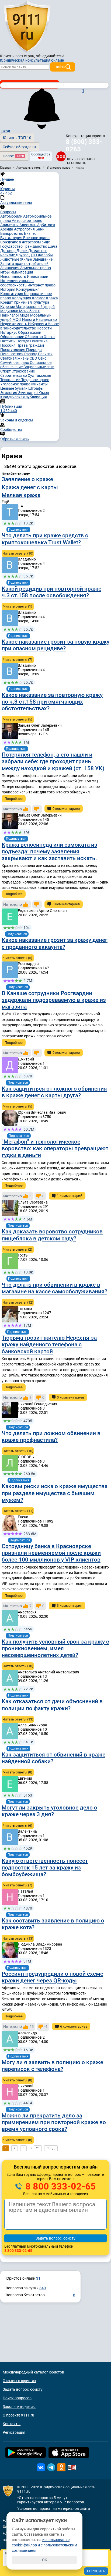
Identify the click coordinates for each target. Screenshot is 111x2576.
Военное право (36, 238)
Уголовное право (16, 384)
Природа (34, 350)
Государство (12, 246)
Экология (9, 393)
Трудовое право (35, 380)
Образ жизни (30, 332)
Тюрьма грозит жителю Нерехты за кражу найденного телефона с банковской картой (49, 1344)
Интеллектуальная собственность (17, 283)
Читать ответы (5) (18, 719)
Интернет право (41, 285)
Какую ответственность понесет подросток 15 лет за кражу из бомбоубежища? (45, 1868)
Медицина (10, 311)
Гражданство (36, 246)
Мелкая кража (21, 495)
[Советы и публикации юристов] (27, 27)
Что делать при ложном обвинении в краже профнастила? (51, 1437)
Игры (5, 272)
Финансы (39, 384)
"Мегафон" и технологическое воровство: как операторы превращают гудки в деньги (55, 1148)
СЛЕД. (51, 2148)
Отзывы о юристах (19, 2381)
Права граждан (30, 345)
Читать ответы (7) (18, 660)
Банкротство (12, 233)
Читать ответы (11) (18, 1511)
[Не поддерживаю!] (37, 809)
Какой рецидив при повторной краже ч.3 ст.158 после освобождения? (51, 592)
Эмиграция (28, 393)
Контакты (12, 2424)
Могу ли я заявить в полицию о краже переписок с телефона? (52, 2066)
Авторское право (27, 221)
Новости (44, 328)
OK (45, 2560)
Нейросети (38, 324)
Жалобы (45, 255)
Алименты (10, 225)
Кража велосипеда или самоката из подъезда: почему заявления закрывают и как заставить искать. (49, 851)
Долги (22, 251)
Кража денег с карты (30, 487)
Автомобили (12, 216)
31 (38, 2278)
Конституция (12, 294)
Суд (31, 375)
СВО (34, 358)
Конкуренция (28, 289)
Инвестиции (38, 276)
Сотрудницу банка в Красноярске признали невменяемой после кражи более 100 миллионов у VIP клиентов (51, 1553)
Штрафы (36, 388)
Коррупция (22, 298)
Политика (39, 341)
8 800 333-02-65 (60, 2186)
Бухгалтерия (12, 238)
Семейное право (15, 363)
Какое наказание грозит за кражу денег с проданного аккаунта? (55, 943)
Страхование (23, 371)
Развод (31, 354)
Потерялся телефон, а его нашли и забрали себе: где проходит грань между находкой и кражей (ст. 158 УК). (54, 761)
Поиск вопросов (17, 2398)
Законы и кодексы (19, 2407)
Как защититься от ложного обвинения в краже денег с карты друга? (54, 1092)
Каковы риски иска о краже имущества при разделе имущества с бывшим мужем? (55, 1493)
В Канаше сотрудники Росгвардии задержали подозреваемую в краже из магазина (54, 1000)
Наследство (46, 320)
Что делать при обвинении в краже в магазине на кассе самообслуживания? (54, 1288)
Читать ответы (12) (18, 1302)
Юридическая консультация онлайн (32, 60)
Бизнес (30, 233)
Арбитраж (46, 225)
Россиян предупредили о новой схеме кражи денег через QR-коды (52, 1977)
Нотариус (9, 332)
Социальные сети (39, 367)
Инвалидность (14, 276)
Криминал (23, 302)
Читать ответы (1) (18, 606)
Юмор (44, 393)
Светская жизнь (15, 358)
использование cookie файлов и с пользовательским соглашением (44, 2545)
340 (43, 2288)
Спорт (6, 371)
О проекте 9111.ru (18, 2415)
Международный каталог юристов (33, 2372)
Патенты (8, 341)
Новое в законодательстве (30, 326)
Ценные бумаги (14, 388)
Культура (41, 302)
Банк (40, 229)
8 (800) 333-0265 (84, 146)
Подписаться (18, 530)
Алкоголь (28, 225)
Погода (23, 341)
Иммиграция (22, 272)
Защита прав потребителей (24, 264)
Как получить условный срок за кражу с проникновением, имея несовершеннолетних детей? (55, 1648)
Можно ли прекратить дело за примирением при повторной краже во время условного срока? (54, 2122)
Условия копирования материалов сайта (54, 2508)
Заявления (10, 268)
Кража (52, 298)
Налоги (29, 320)
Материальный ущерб (35, 307)
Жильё (26, 259)
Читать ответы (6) (18, 1825)
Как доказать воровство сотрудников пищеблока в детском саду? (52, 1235)
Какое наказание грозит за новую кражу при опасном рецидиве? (55, 645)
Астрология (25, 229)
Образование (13, 337)
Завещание (43, 259)
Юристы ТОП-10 (17, 138)
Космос (39, 298)
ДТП (33, 255)
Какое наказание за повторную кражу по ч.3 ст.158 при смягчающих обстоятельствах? (52, 702)
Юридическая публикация (24, 397)
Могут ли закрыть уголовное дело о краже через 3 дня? (49, 1811)
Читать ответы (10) (18, 553)
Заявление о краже (27, 479)
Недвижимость (14, 324)
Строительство (14, 375)
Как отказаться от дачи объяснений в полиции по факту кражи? (52, 1705)
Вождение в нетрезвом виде (25, 242)
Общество (34, 337)
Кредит (7, 302)
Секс (42, 358)
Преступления (13, 350)
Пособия (8, 345)
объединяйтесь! (50, 56)
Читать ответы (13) (18, 1719)
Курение (8, 307)
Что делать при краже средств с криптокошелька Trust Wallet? (45, 539)
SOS (61, 156)
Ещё (5, 502)
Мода (25, 315)
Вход (6, 131)
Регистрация (14, 2432)
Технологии (11, 380)
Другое (22, 255)
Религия (45, 354)
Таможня (43, 375)
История (8, 289)
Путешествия (12, 354)
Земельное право (36, 268)
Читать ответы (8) (18, 1772)
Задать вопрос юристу (23, 2389)
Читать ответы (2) (18, 1249)
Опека (49, 337)
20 (38, 2148)
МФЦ (17, 320)
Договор (8, 251)
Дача (53, 246)
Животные (10, 259)
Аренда (7, 229)
